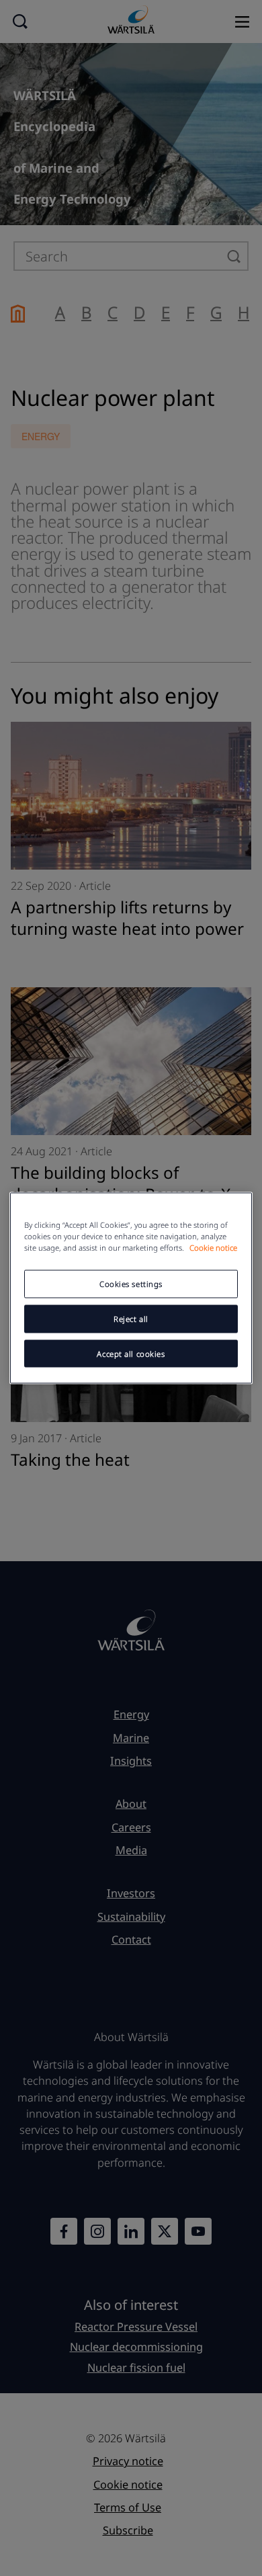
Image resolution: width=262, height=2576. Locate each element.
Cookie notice (213, 1247)
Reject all (131, 1318)
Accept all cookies (131, 1353)
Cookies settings (131, 1283)
